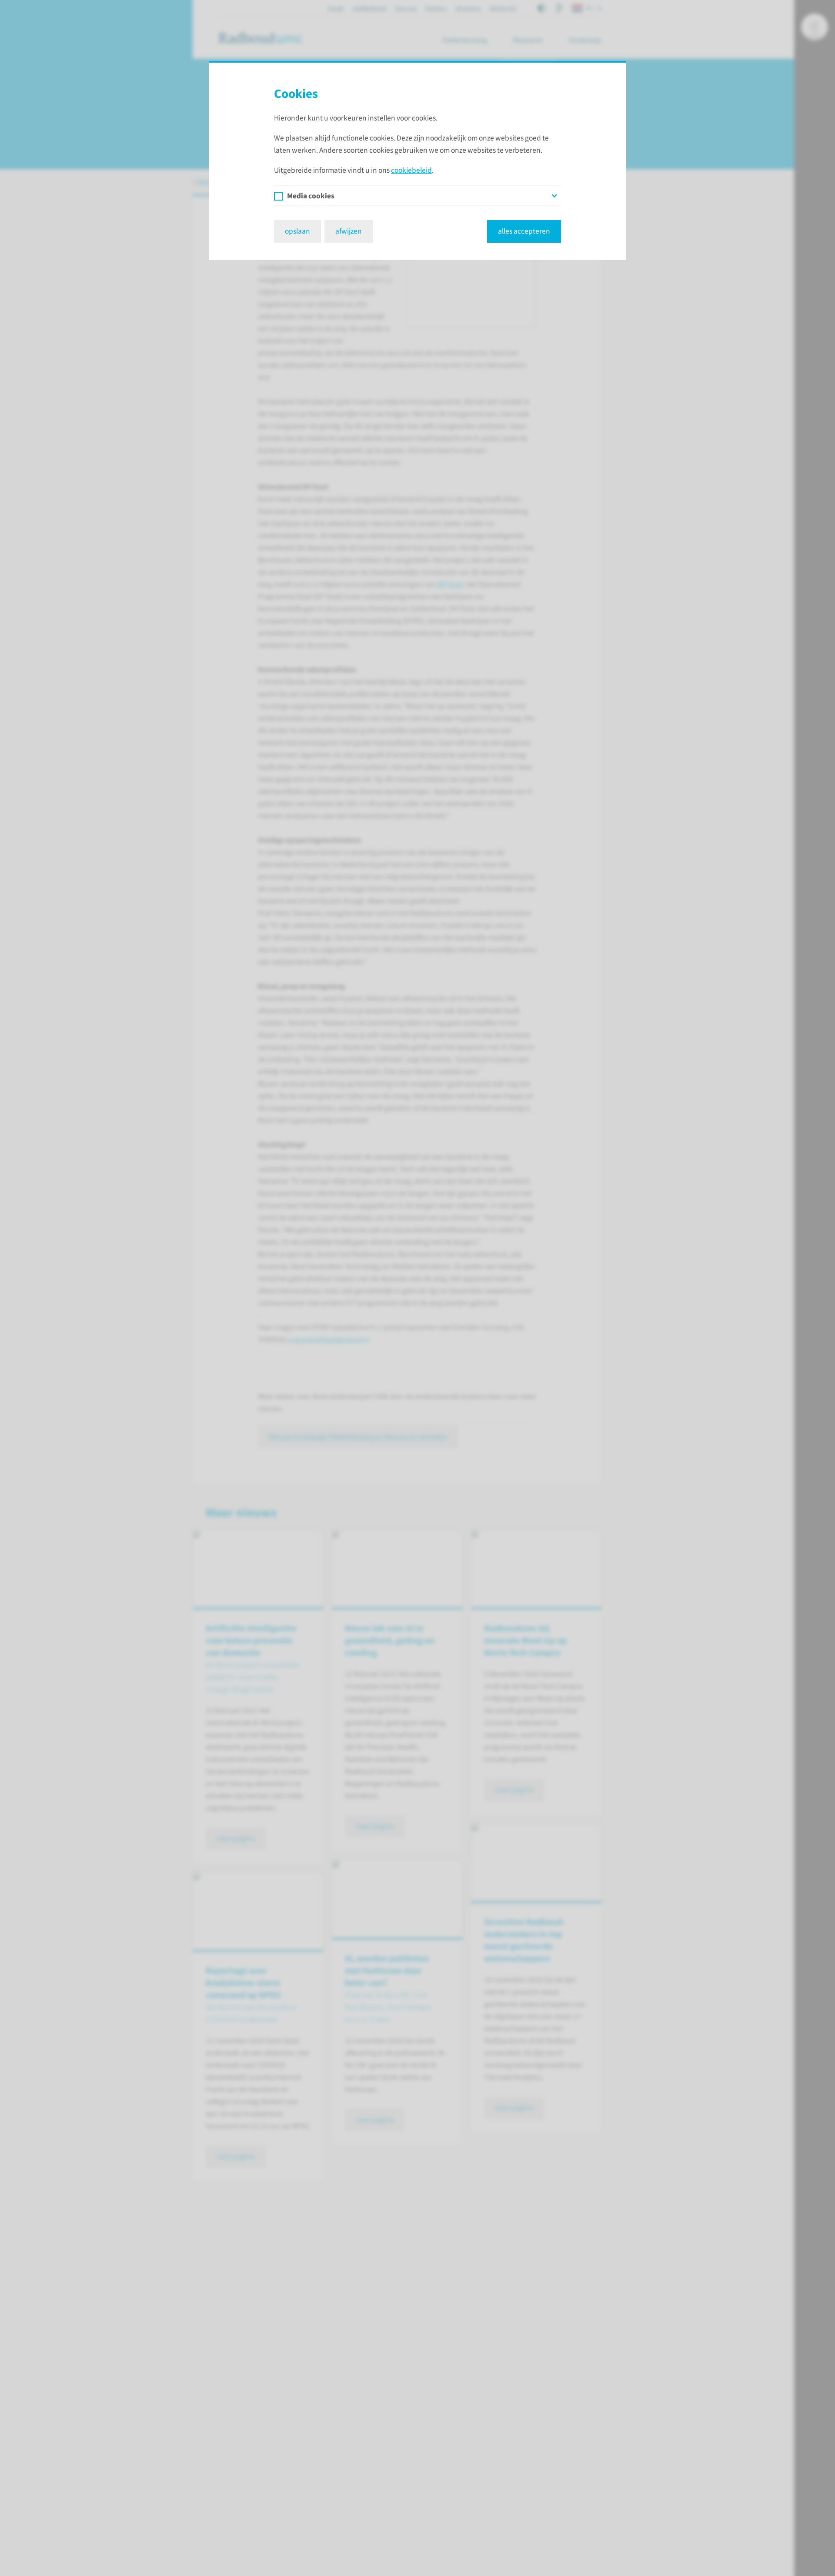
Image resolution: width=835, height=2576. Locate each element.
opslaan (297, 231)
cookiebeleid (411, 170)
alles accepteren (524, 231)
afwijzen (349, 231)
